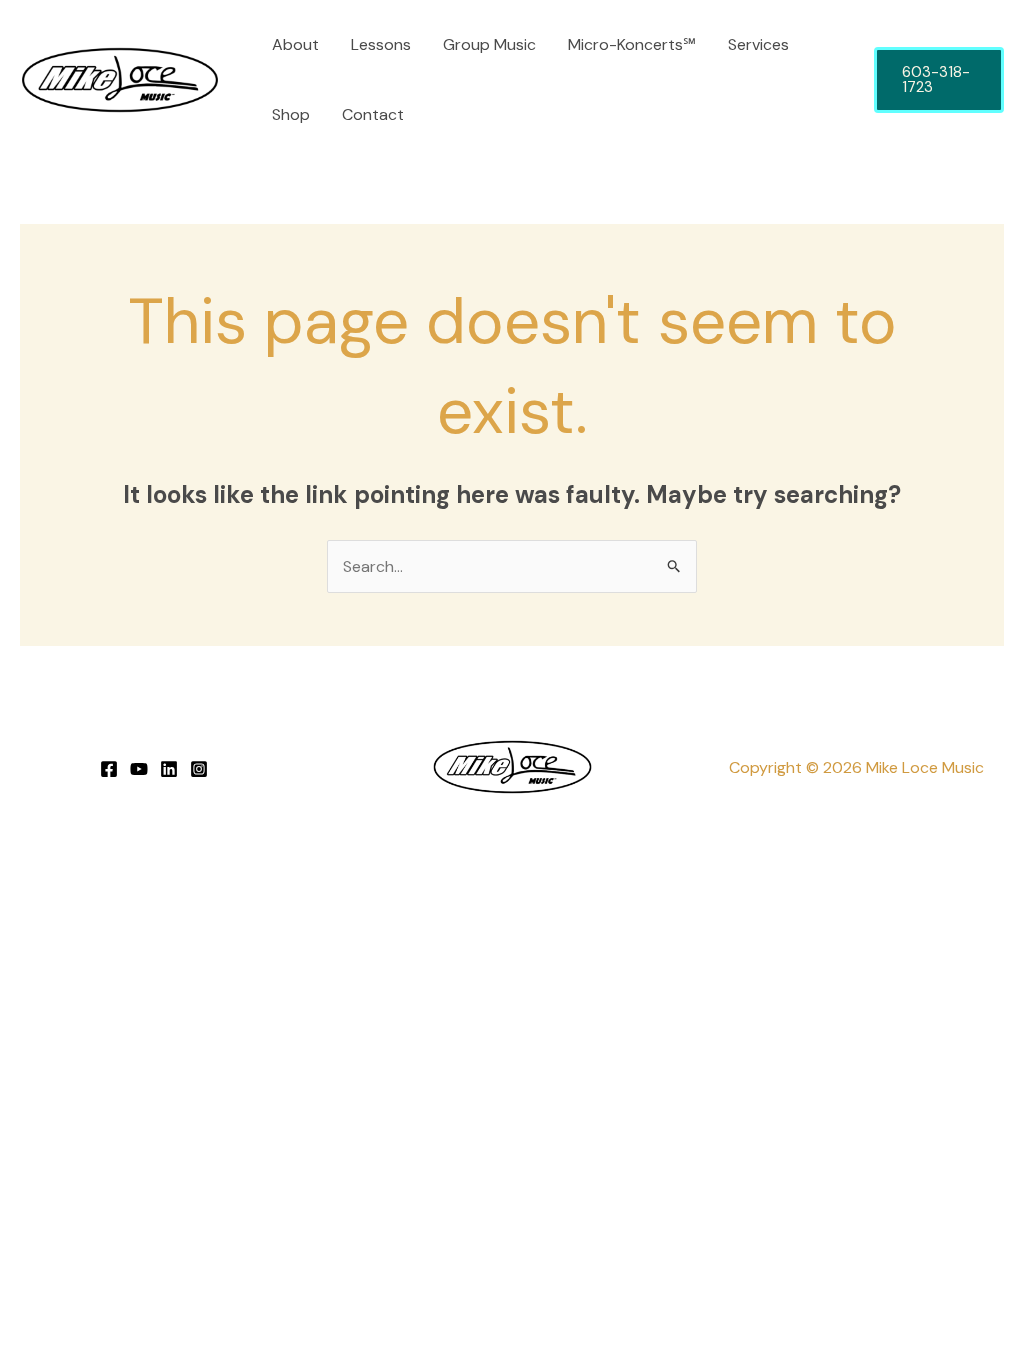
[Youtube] (139, 769)
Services (758, 44)
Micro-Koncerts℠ (632, 44)
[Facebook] (109, 769)
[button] (939, 80)
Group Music (489, 44)
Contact (373, 114)
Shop (291, 114)
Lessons (381, 44)
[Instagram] (199, 769)
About (295, 44)
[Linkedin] (169, 769)
